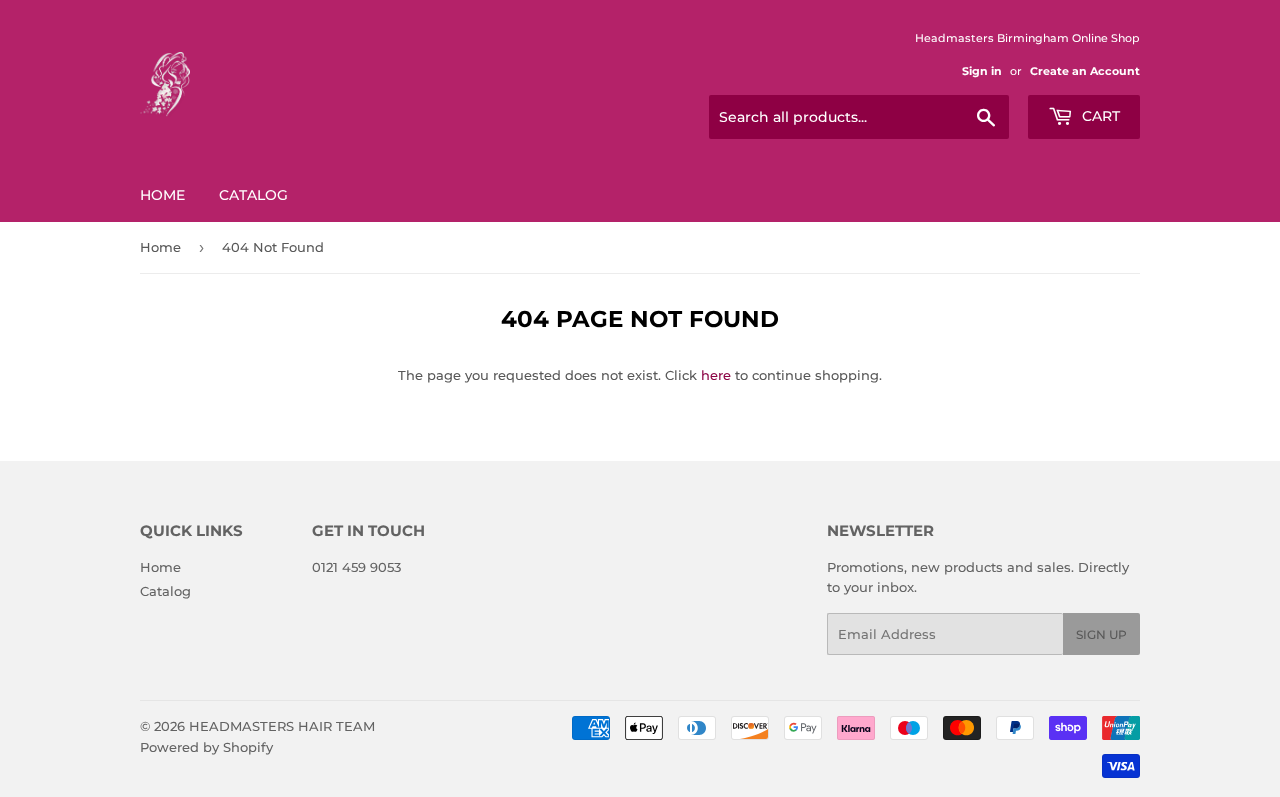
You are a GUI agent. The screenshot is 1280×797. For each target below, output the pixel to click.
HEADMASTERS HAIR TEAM (282, 726)
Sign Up (1101, 634)
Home (162, 195)
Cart (1099, 116)
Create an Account (1085, 71)
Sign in (982, 71)
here (716, 375)
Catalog (253, 195)
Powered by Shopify (206, 747)
